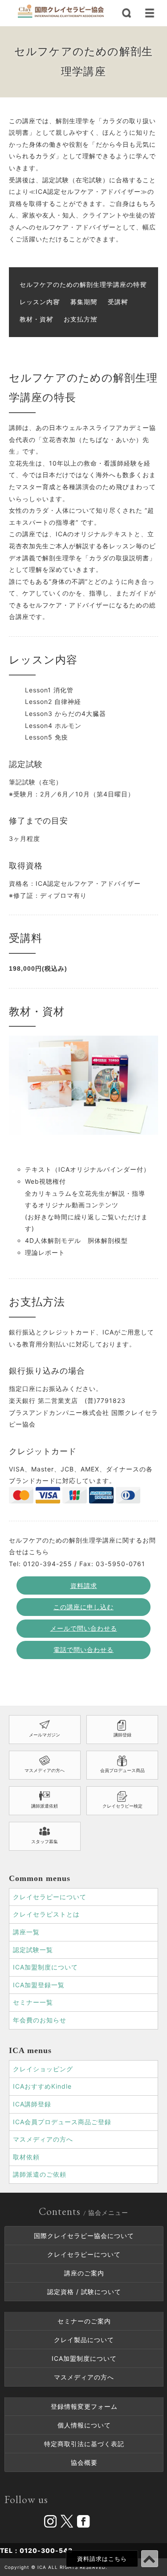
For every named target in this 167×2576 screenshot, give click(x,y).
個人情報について (84, 2425)
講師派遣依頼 (45, 1806)
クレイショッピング (43, 2069)
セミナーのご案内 (84, 2321)
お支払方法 (80, 319)
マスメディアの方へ (45, 1770)
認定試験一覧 (33, 1950)
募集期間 (84, 302)
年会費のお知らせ (40, 2020)
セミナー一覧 (33, 2002)
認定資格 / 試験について (84, 2292)
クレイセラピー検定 (122, 1806)
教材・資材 (36, 319)
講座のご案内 (84, 2273)
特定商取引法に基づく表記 (84, 2444)
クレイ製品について (84, 2340)
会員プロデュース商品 (122, 1770)
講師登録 (122, 1735)
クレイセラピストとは (46, 1914)
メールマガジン (45, 1735)
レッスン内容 (40, 302)
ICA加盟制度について (45, 1967)
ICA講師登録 (32, 2104)
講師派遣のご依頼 (40, 2174)
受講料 (118, 302)
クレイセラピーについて (50, 1897)
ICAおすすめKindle (42, 2086)
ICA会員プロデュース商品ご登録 (62, 2122)
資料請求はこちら (102, 2559)
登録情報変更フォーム (84, 2406)
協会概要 (84, 2462)
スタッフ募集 (45, 1841)
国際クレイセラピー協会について (84, 2236)
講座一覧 (26, 1932)
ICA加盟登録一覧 (39, 1985)
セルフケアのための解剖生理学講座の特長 (83, 284)
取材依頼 (26, 2157)
